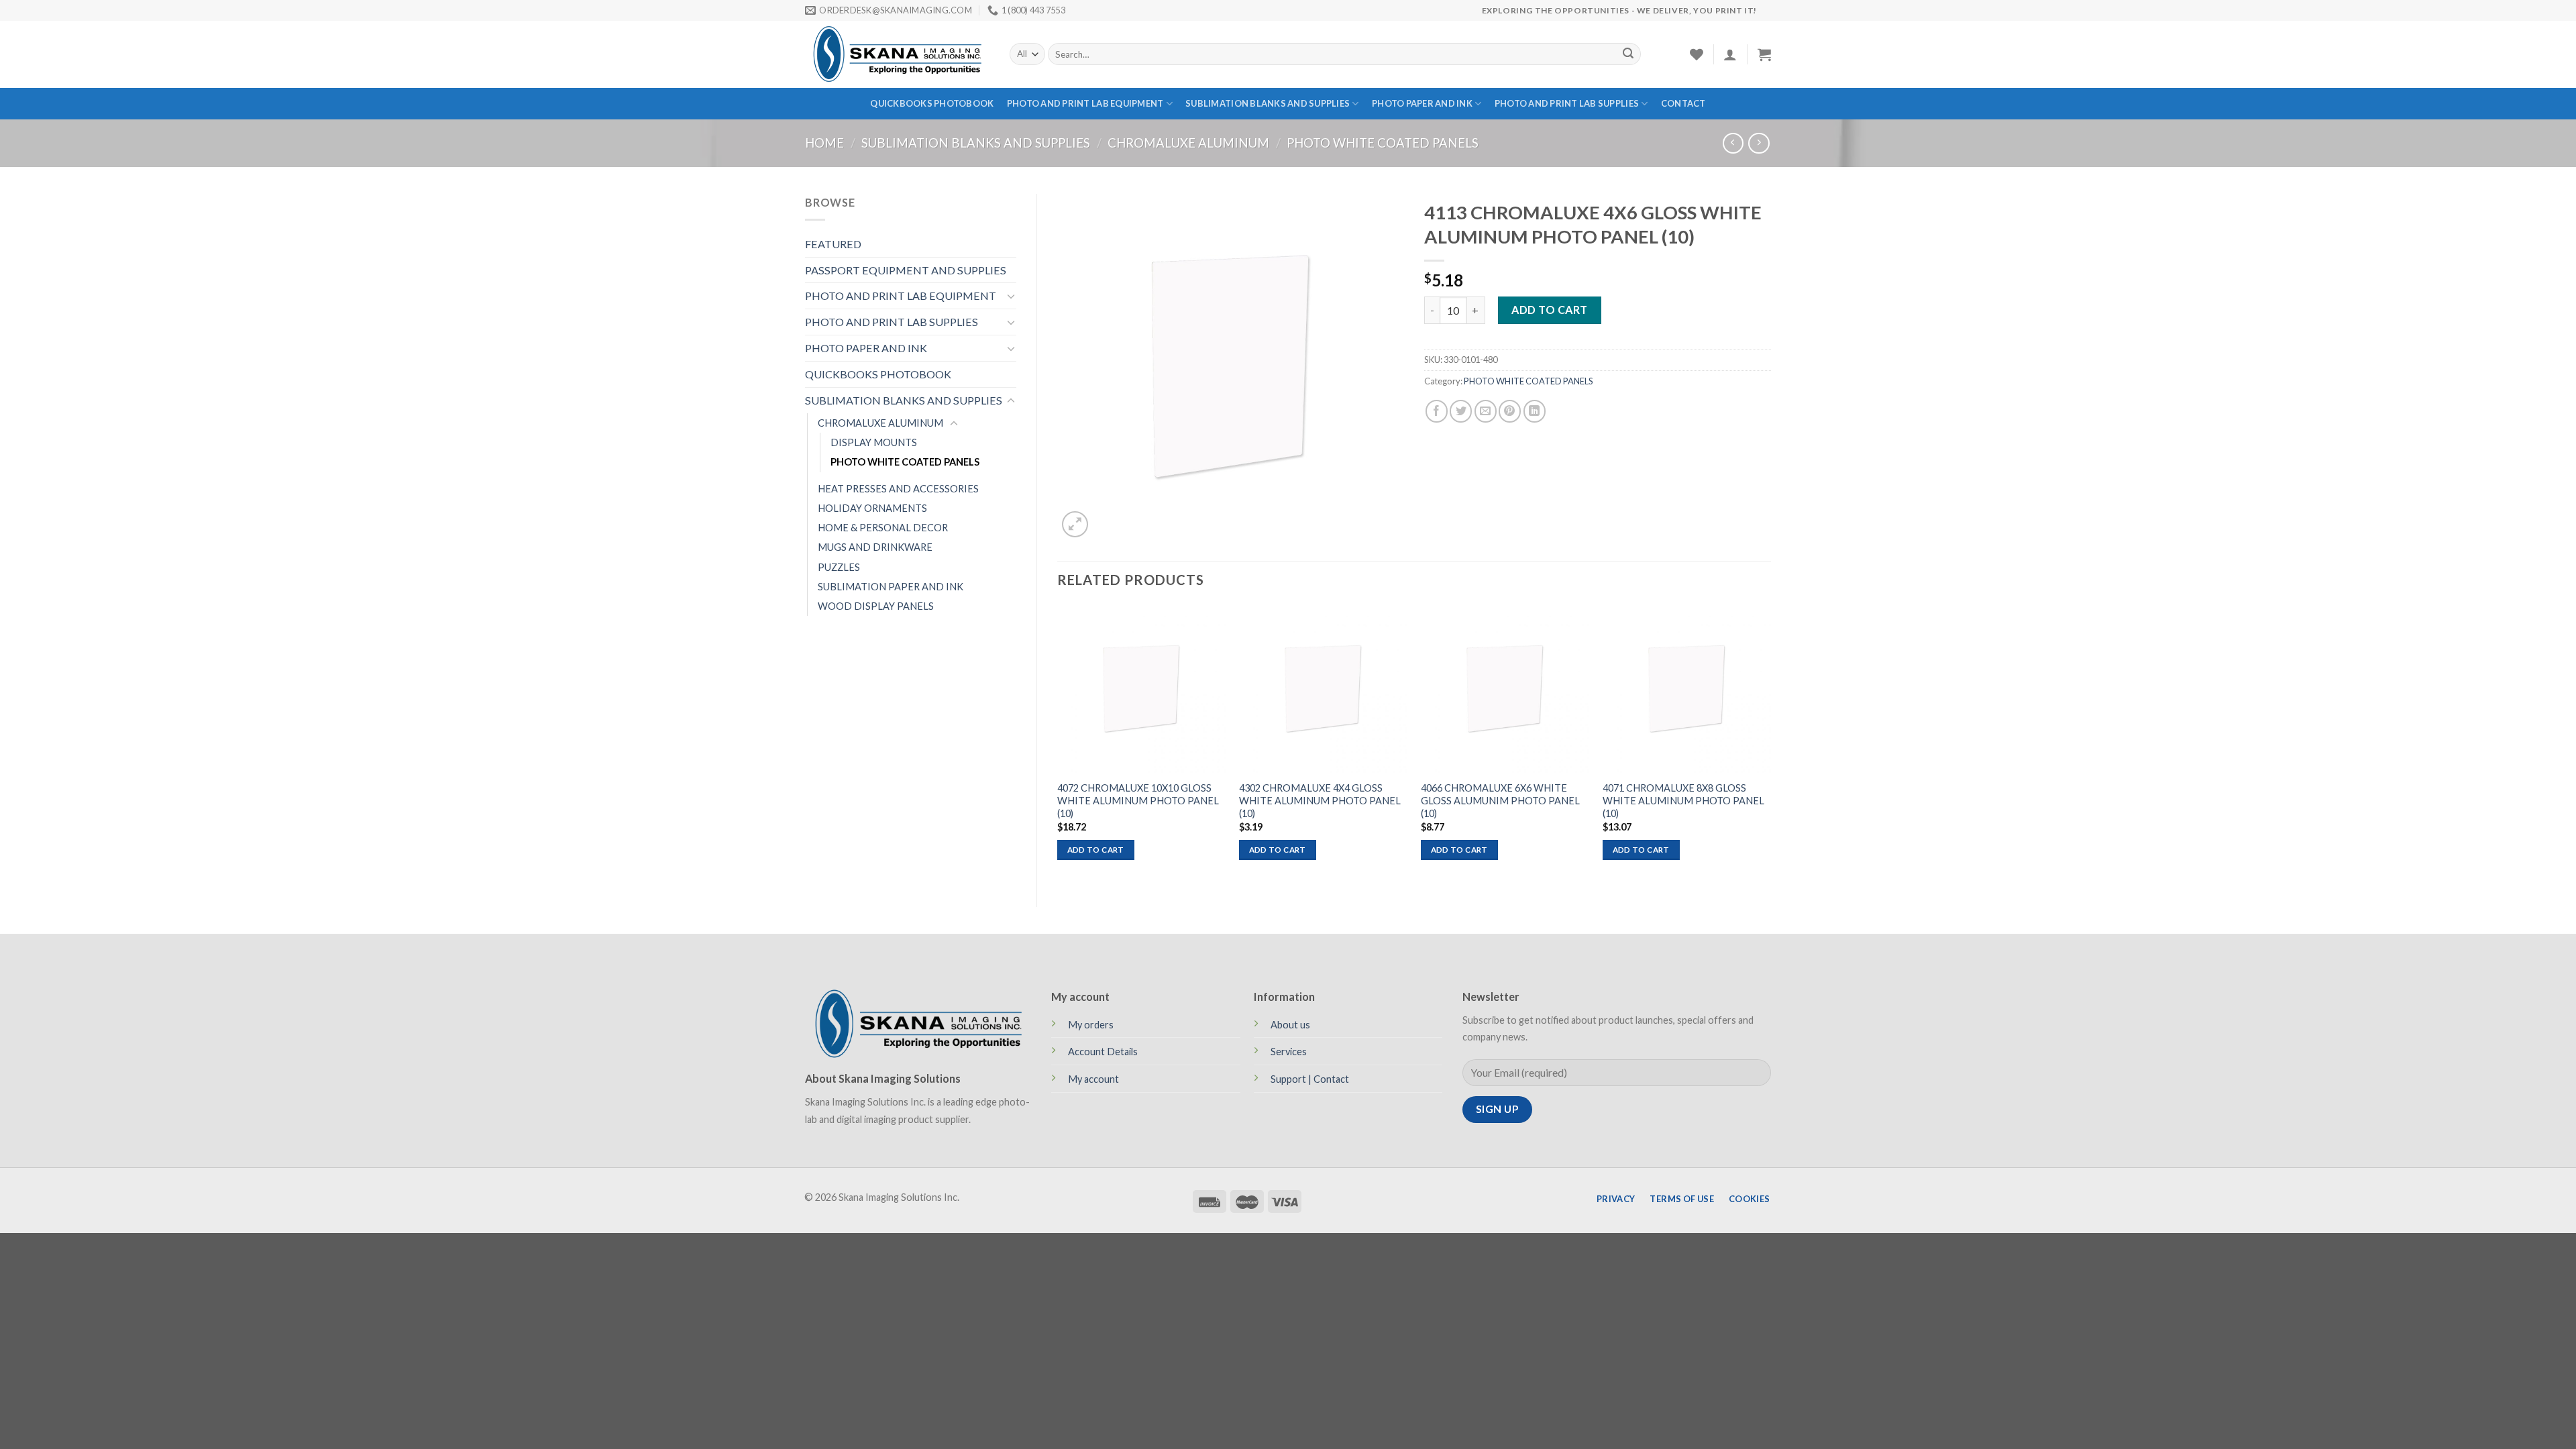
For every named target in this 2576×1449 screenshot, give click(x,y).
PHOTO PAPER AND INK (1422, 103)
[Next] (1770, 744)
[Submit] (1628, 54)
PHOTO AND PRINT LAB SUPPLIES (1567, 103)
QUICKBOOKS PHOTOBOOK (932, 103)
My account (1093, 1079)
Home (824, 143)
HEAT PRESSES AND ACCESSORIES (898, 489)
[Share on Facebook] (1437, 411)
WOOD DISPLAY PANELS (876, 606)
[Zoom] (1075, 524)
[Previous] (1058, 744)
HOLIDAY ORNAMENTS (872, 508)
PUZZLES (839, 567)
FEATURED (833, 244)
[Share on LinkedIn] (1535, 411)
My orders (1091, 1025)
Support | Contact (1310, 1079)
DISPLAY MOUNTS (874, 442)
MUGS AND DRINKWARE (875, 547)
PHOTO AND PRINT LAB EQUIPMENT (1085, 103)
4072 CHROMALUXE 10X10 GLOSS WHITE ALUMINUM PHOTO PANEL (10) (1138, 801)
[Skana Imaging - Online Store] (897, 54)
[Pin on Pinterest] (1510, 411)
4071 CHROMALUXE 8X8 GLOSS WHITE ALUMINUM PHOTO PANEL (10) (1683, 801)
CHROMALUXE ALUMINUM (1188, 143)
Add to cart (1549, 310)
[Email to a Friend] (1486, 411)
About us (1290, 1025)
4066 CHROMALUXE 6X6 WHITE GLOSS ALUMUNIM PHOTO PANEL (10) (1500, 801)
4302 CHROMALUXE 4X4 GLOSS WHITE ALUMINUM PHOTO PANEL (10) (1320, 801)
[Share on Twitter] (1461, 411)
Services (1289, 1052)
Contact (1683, 103)
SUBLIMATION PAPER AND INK (891, 587)
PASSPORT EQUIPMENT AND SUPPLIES (906, 270)
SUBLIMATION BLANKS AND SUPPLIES (1268, 103)
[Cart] (1764, 54)
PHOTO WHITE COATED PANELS (1383, 143)
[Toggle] (1011, 296)
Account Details (1103, 1052)
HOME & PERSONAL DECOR (883, 528)
